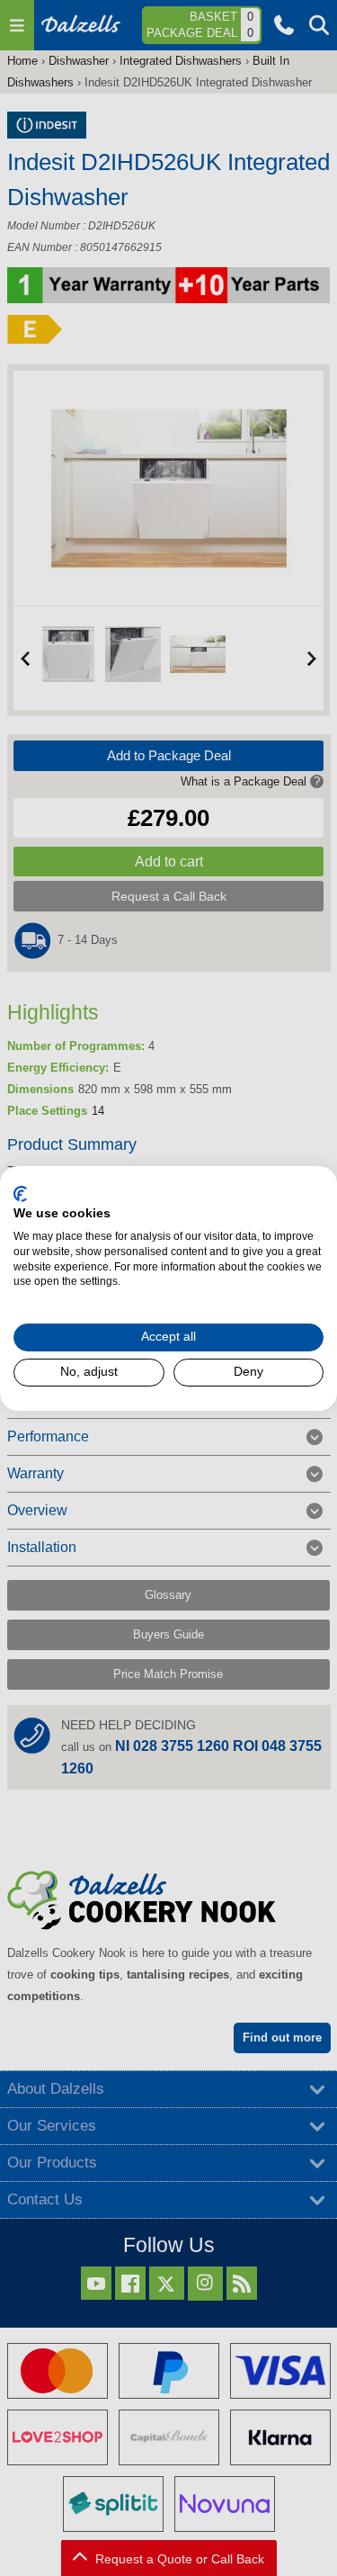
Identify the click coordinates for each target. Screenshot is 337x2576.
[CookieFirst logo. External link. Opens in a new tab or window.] (20, 1193)
